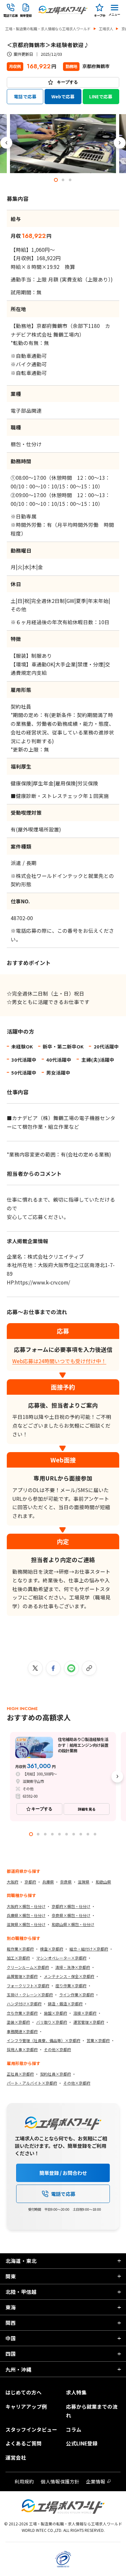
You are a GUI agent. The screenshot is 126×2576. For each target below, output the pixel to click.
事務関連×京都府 (22, 2031)
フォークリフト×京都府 (28, 1986)
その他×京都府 (58, 2049)
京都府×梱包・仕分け (71, 1906)
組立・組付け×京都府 (89, 1949)
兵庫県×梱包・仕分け (26, 1915)
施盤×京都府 (56, 2013)
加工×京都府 (18, 1958)
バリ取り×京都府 (52, 2022)
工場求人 (106, 29)
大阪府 (13, 1882)
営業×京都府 (98, 2040)
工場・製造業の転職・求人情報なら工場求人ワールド (48, 29)
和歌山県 (103, 1882)
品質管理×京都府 (22, 1976)
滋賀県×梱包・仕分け (26, 1924)
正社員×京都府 (20, 2074)
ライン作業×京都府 (77, 1995)
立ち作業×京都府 (22, 2013)
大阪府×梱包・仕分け (26, 1906)
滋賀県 (84, 1882)
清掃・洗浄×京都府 (73, 1967)
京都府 (30, 1882)
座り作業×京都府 (71, 1986)
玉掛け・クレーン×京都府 (30, 1995)
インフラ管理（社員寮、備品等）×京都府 (44, 2040)
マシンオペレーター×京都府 (61, 1958)
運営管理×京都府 (89, 2022)
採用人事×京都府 (22, 2049)
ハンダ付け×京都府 (24, 2004)
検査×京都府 (52, 1949)
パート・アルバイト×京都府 (32, 2083)
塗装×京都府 (18, 2022)
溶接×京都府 (85, 2013)
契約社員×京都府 (56, 2074)
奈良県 (66, 1882)
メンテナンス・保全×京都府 (69, 1976)
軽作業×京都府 (20, 1949)
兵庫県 (48, 1882)
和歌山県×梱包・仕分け (73, 1924)
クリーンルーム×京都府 (28, 1967)
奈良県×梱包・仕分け (71, 1915)
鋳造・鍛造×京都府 (65, 2004)
